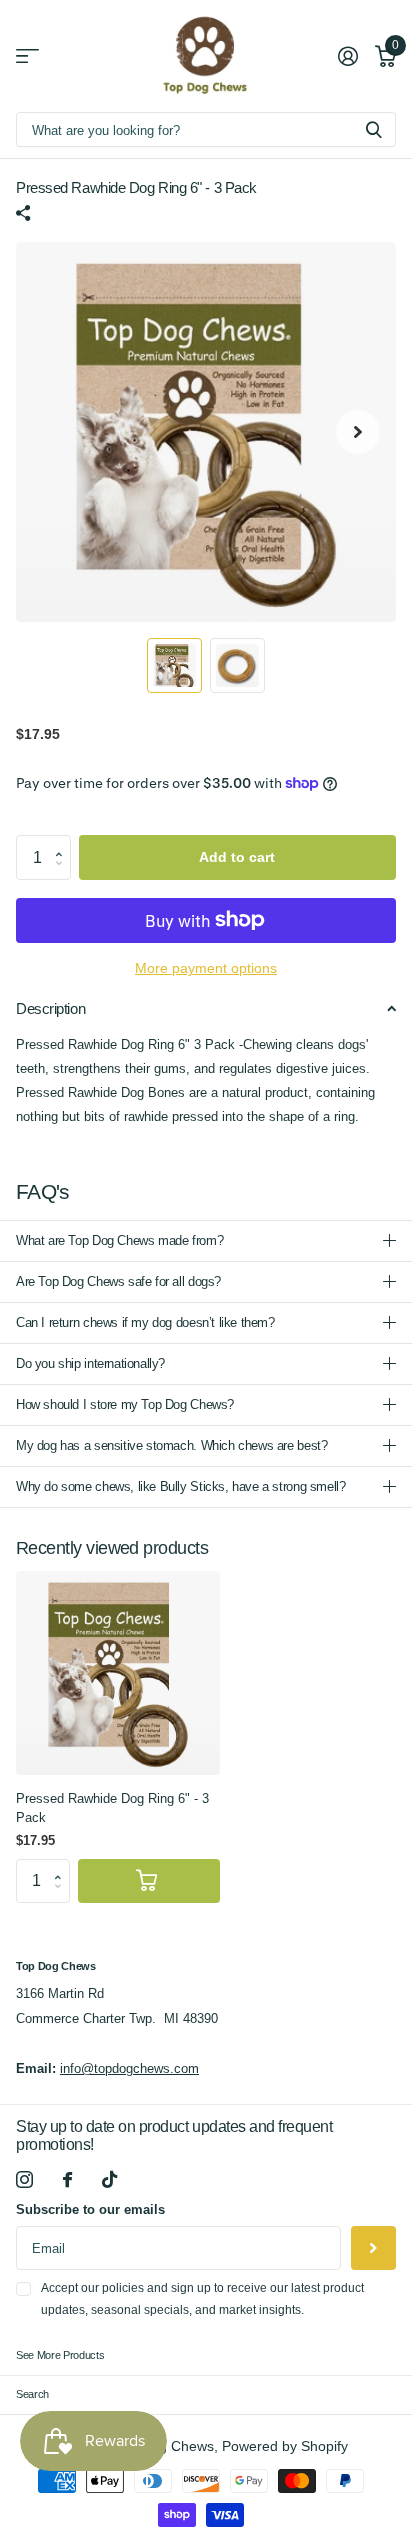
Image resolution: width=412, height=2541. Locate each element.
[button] (64, 841)
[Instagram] (24, 2179)
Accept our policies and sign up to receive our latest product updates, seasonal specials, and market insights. (202, 2298)
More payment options (206, 968)
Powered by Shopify (285, 2446)
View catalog (27, 56)
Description (50, 1008)
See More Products (60, 2355)
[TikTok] (109, 2179)
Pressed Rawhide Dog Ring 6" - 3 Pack (112, 1808)
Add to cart (237, 857)
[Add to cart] (149, 1881)
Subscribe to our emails (90, 2209)
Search (32, 2394)
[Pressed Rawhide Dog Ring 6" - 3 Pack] (118, 1673)
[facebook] (67, 2179)
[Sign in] (347, 56)
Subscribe (373, 2248)
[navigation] (174, 665)
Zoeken (374, 129)
